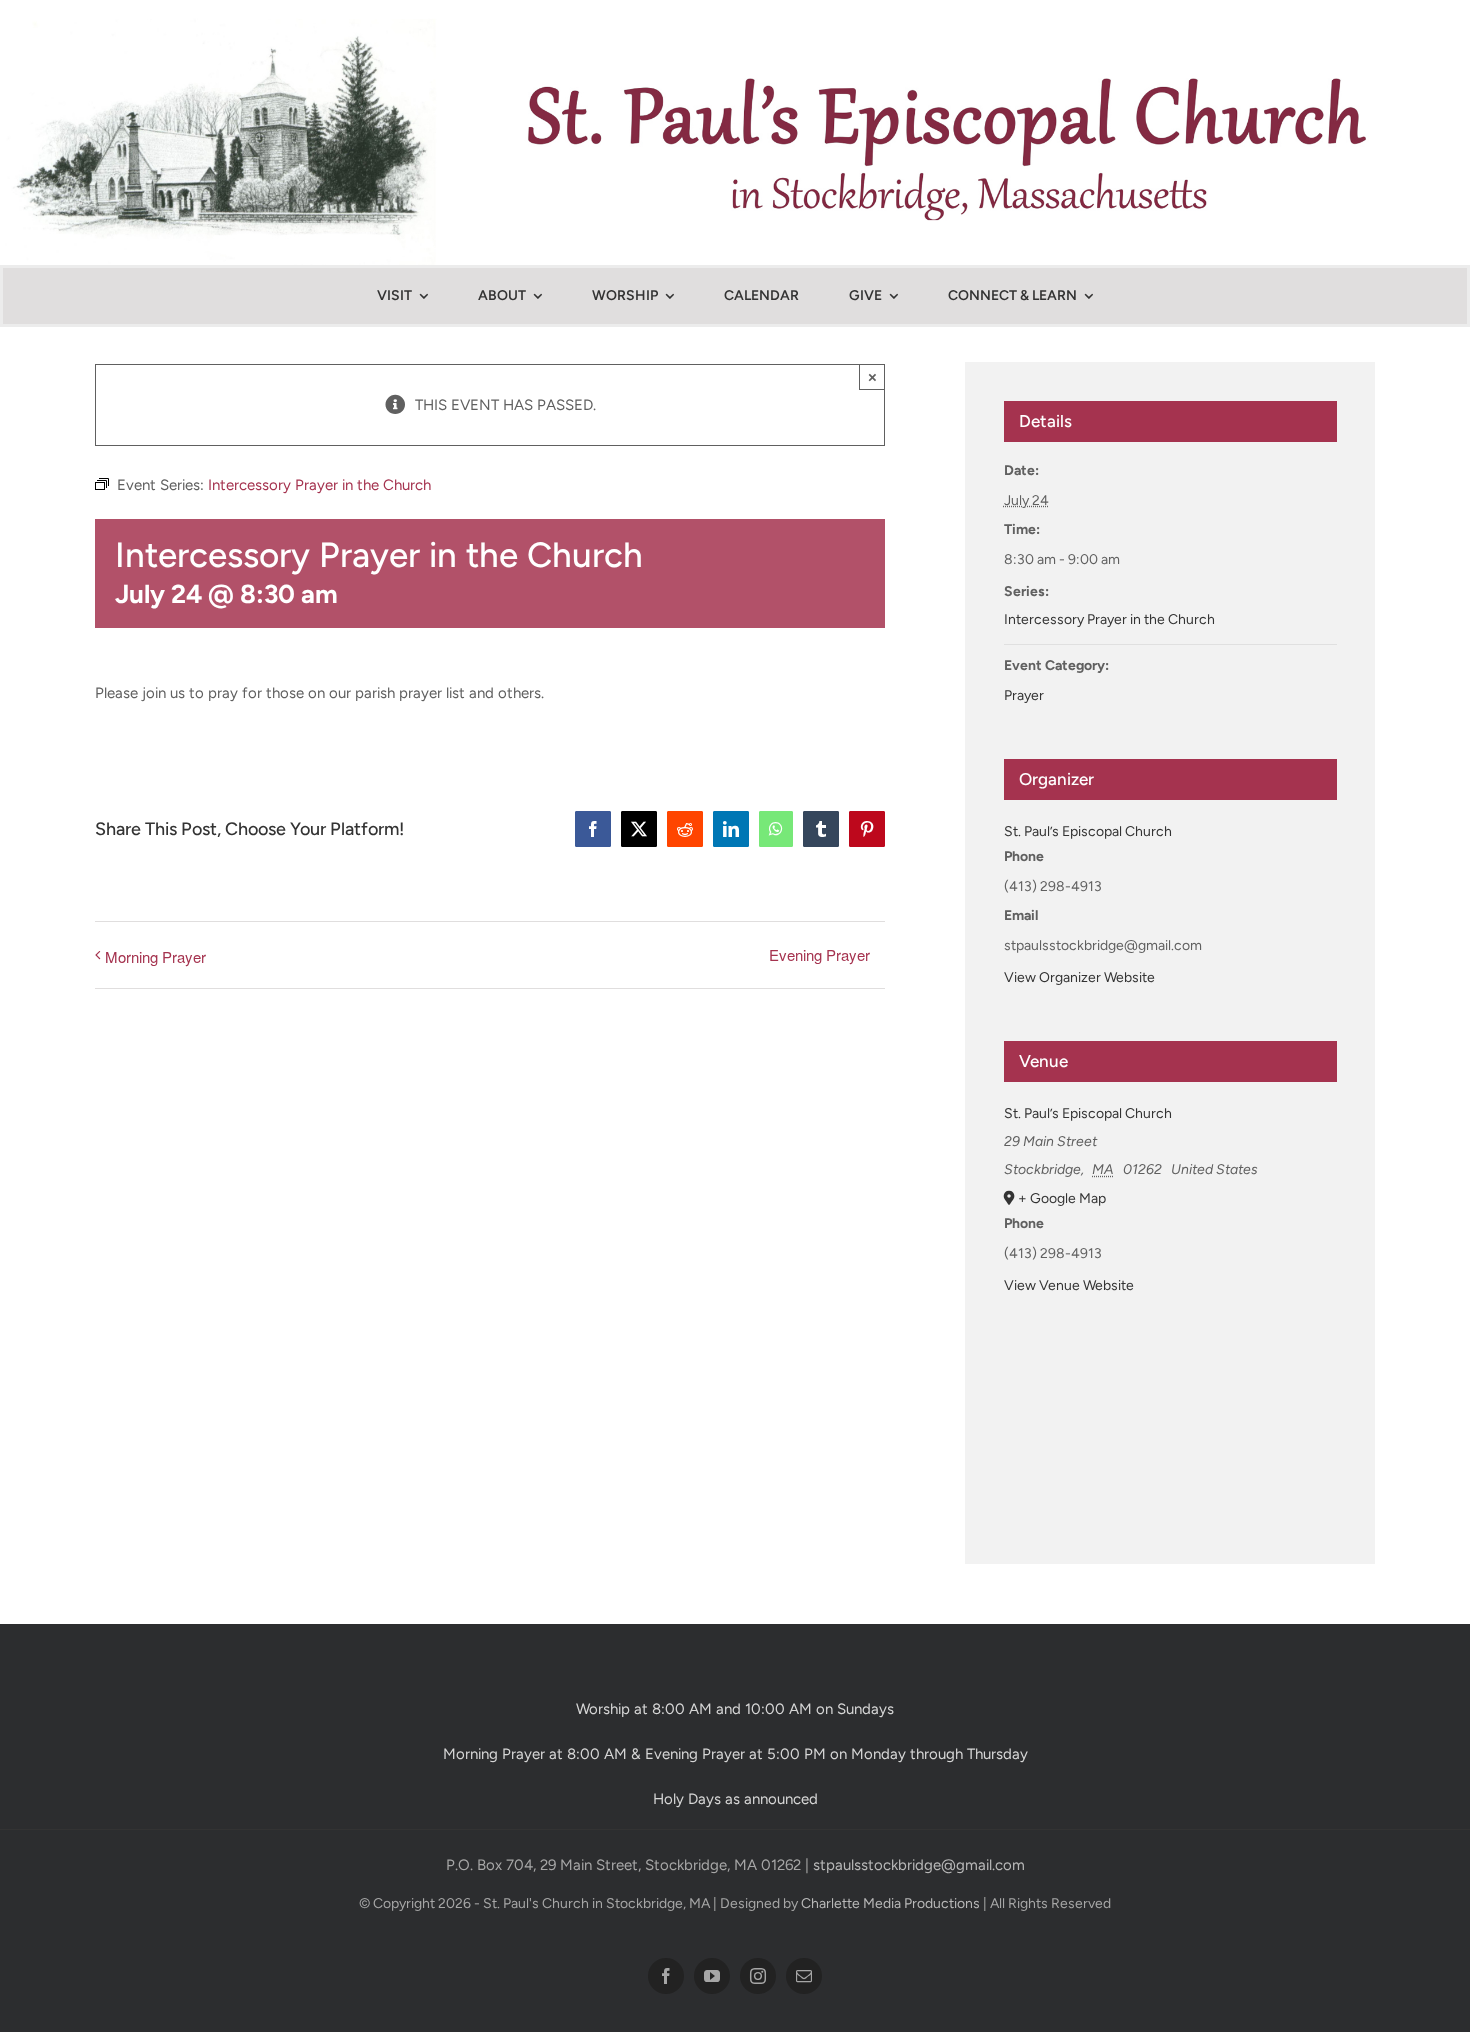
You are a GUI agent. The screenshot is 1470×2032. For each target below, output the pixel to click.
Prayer (1024, 695)
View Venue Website (1069, 1285)
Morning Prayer (155, 956)
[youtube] (712, 1976)
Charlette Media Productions (890, 1903)
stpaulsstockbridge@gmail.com (919, 1865)
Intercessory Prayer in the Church (1109, 619)
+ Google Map (1062, 1198)
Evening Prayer (819, 954)
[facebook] (666, 1976)
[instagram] (758, 1976)
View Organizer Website (1079, 977)
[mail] (804, 1976)
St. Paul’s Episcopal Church (1088, 831)
